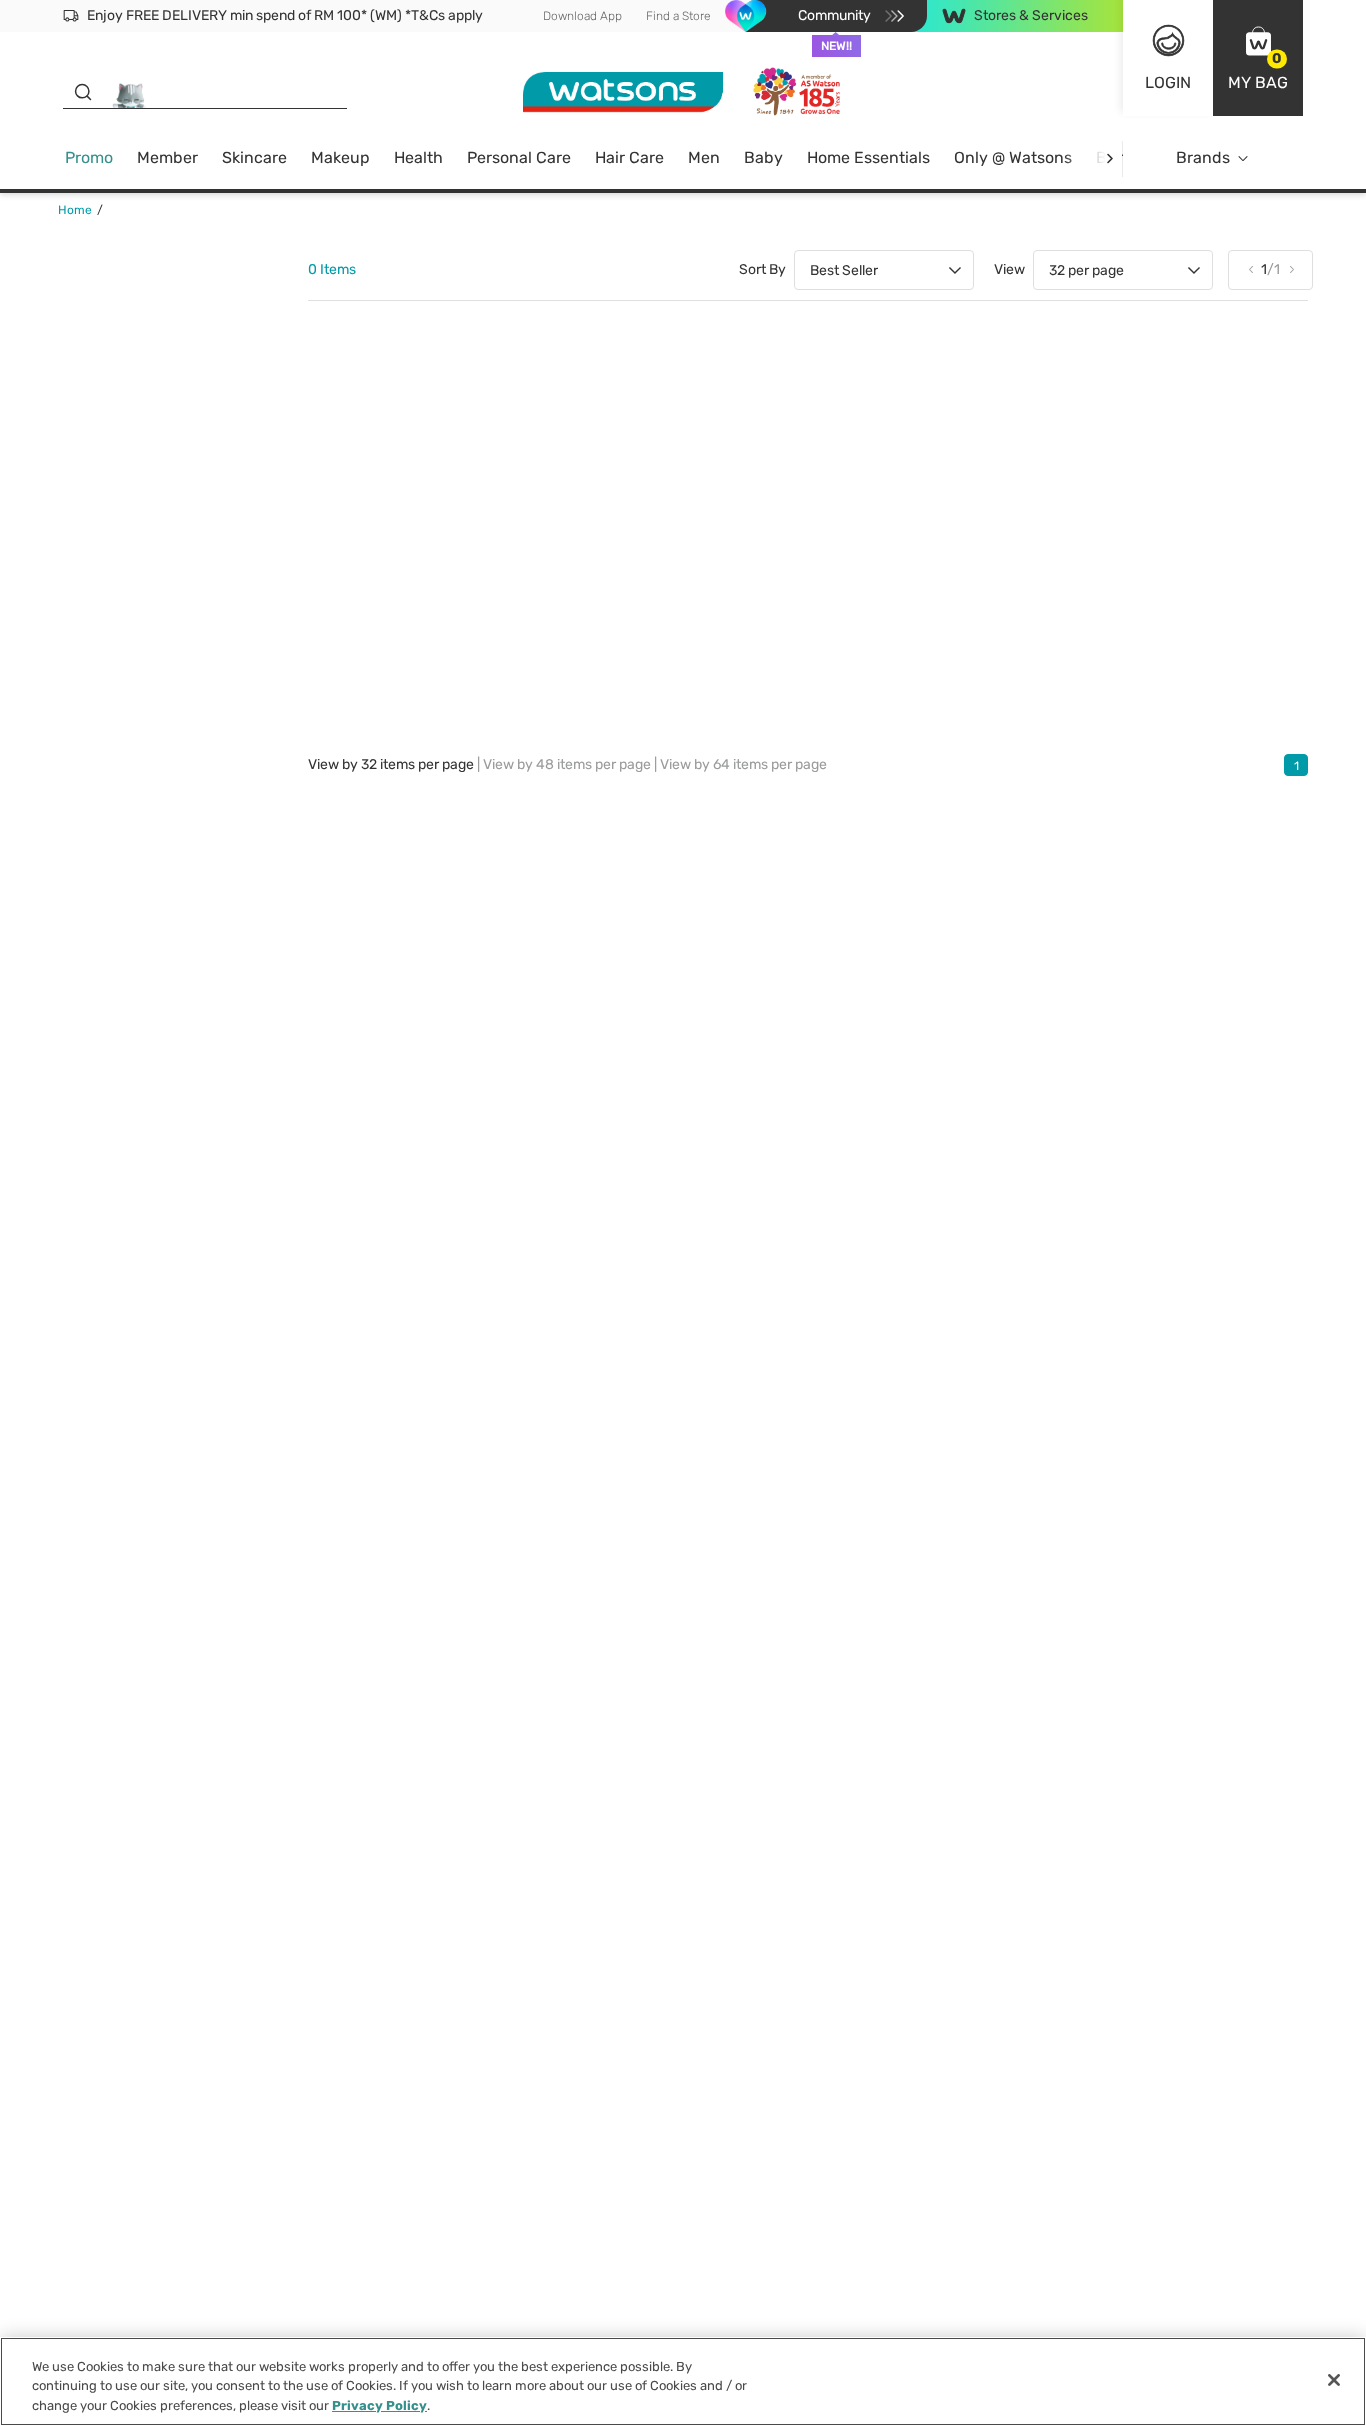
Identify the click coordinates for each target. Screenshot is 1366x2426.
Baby (763, 157)
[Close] (1334, 2380)
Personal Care (519, 157)
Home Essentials (868, 157)
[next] (1109, 158)
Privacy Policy (379, 2405)
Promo (89, 157)
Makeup (340, 157)
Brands (1203, 157)
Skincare (254, 157)
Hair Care (629, 157)
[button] (1258, 58)
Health (418, 157)
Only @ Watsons (1013, 157)
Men (704, 157)
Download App (582, 16)
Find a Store (678, 16)
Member (167, 157)
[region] (683, 2381)
